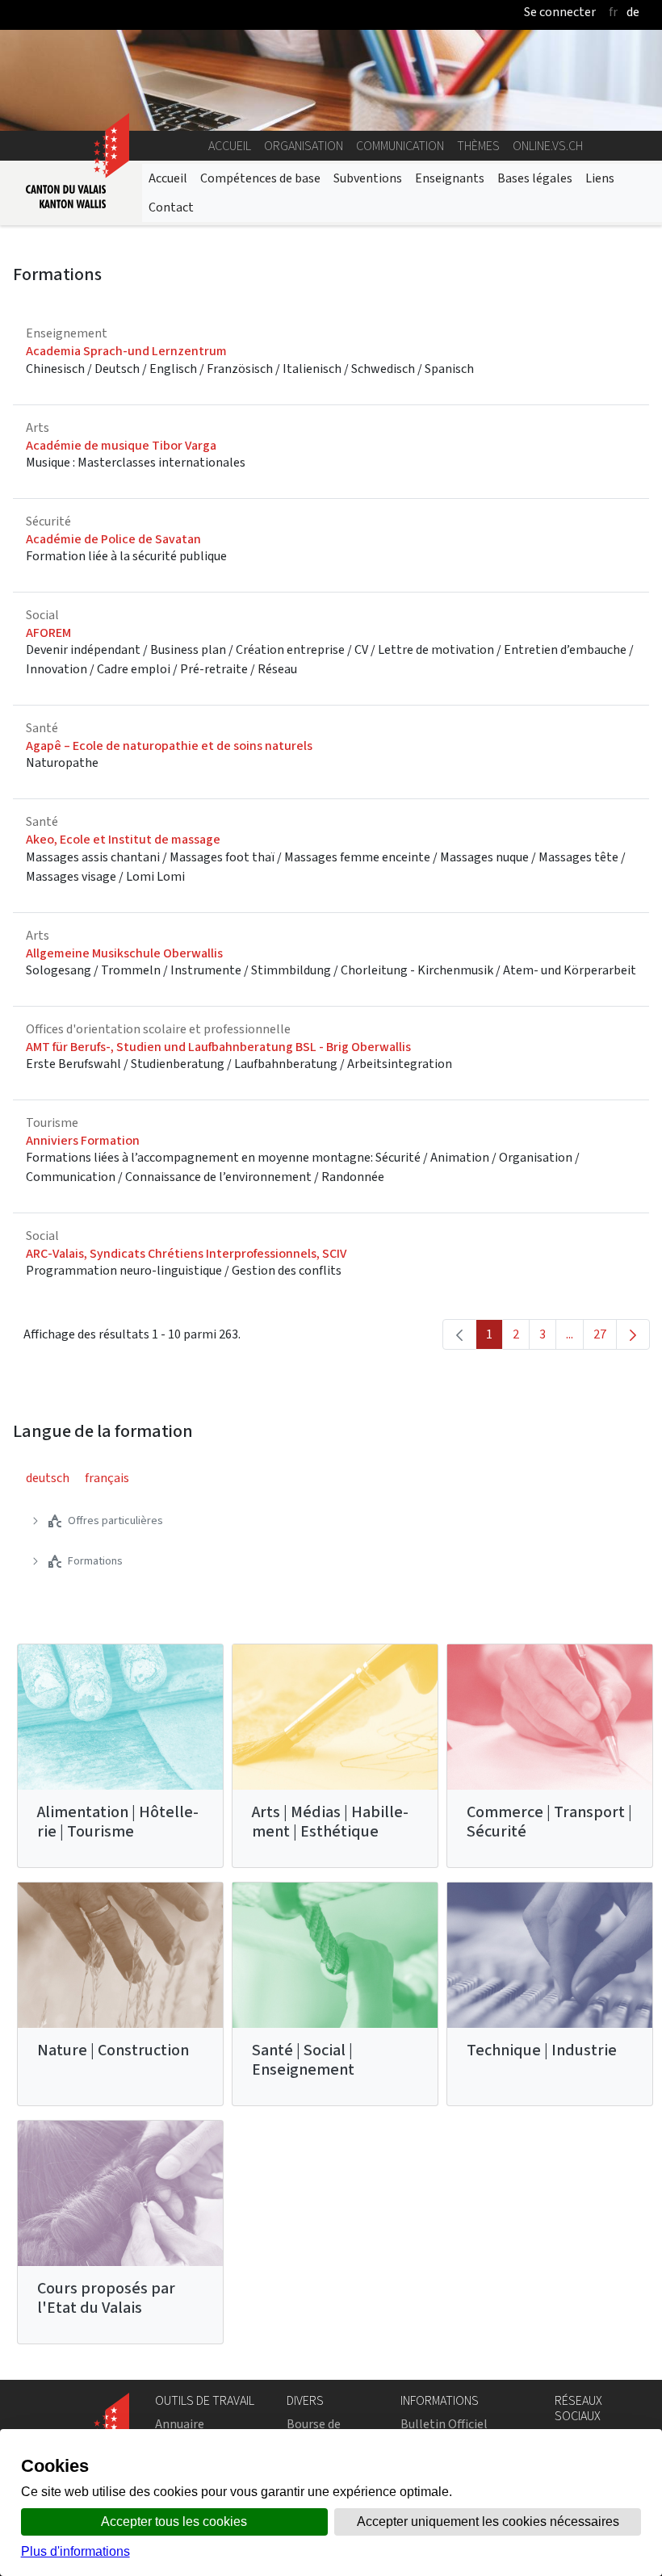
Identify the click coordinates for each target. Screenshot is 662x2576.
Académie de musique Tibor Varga (121, 445)
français (107, 1478)
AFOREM (48, 632)
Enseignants (450, 178)
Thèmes (478, 146)
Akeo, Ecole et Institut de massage (123, 839)
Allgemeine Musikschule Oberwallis (124, 953)
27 (605, 1338)
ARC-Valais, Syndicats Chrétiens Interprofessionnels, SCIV (186, 1253)
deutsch (48, 1478)
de (633, 12)
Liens (600, 178)
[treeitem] (111, 1521)
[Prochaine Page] (633, 1334)
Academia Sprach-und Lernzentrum (126, 351)
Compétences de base (260, 178)
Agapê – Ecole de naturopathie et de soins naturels (169, 746)
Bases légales (535, 178)
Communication (400, 146)
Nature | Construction (113, 2050)
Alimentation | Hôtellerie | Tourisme (118, 1822)
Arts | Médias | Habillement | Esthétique (330, 1822)
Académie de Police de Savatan (113, 539)
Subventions (368, 178)
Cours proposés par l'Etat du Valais (106, 2298)
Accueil (230, 146)
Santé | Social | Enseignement (303, 2060)
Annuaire (180, 2424)
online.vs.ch (548, 146)
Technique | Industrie (542, 2050)
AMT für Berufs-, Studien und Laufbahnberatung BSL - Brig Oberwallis (218, 1047)
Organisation (304, 146)
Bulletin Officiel (444, 2424)
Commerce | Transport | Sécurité (549, 1822)
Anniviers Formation (83, 1140)
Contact (171, 207)
